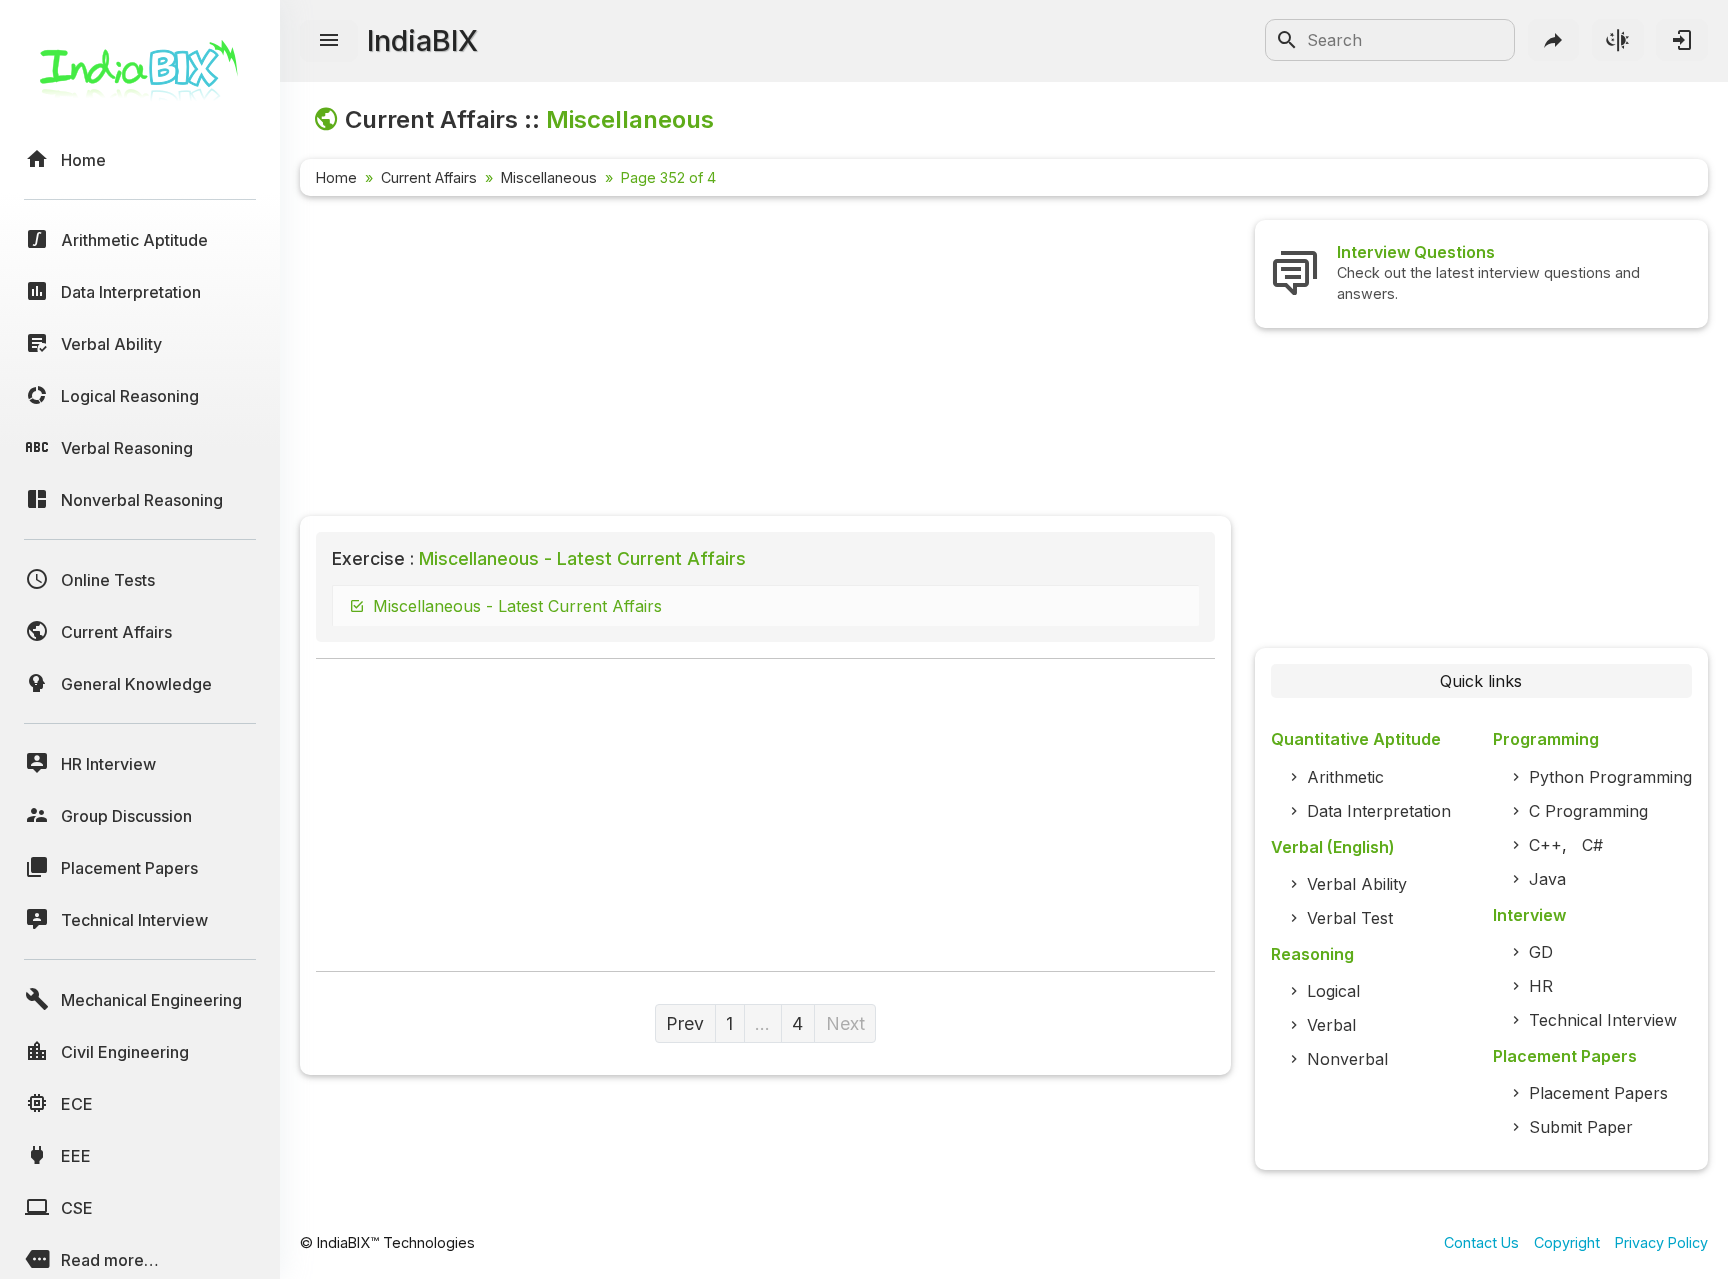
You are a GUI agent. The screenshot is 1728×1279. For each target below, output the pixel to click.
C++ (1545, 845)
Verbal (1331, 1025)
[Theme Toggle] (1618, 40)
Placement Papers (1598, 1093)
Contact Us (1481, 1242)
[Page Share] (1554, 40)
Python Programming (1610, 777)
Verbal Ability (1357, 884)
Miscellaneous (549, 177)
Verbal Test (1350, 918)
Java (1547, 879)
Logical (1333, 991)
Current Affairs (429, 177)
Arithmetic (1345, 777)
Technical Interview (1603, 1020)
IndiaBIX (422, 40)
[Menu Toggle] (329, 41)
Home (336, 177)
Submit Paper (1581, 1127)
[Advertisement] (765, 360)
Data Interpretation (1379, 811)
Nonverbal (1347, 1059)
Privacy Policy (1661, 1242)
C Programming (1588, 811)
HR (1541, 986)
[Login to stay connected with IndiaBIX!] (1682, 40)
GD (1541, 952)
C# (1592, 845)
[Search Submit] (1287, 40)
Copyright (1567, 1242)
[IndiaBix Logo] (140, 77)
